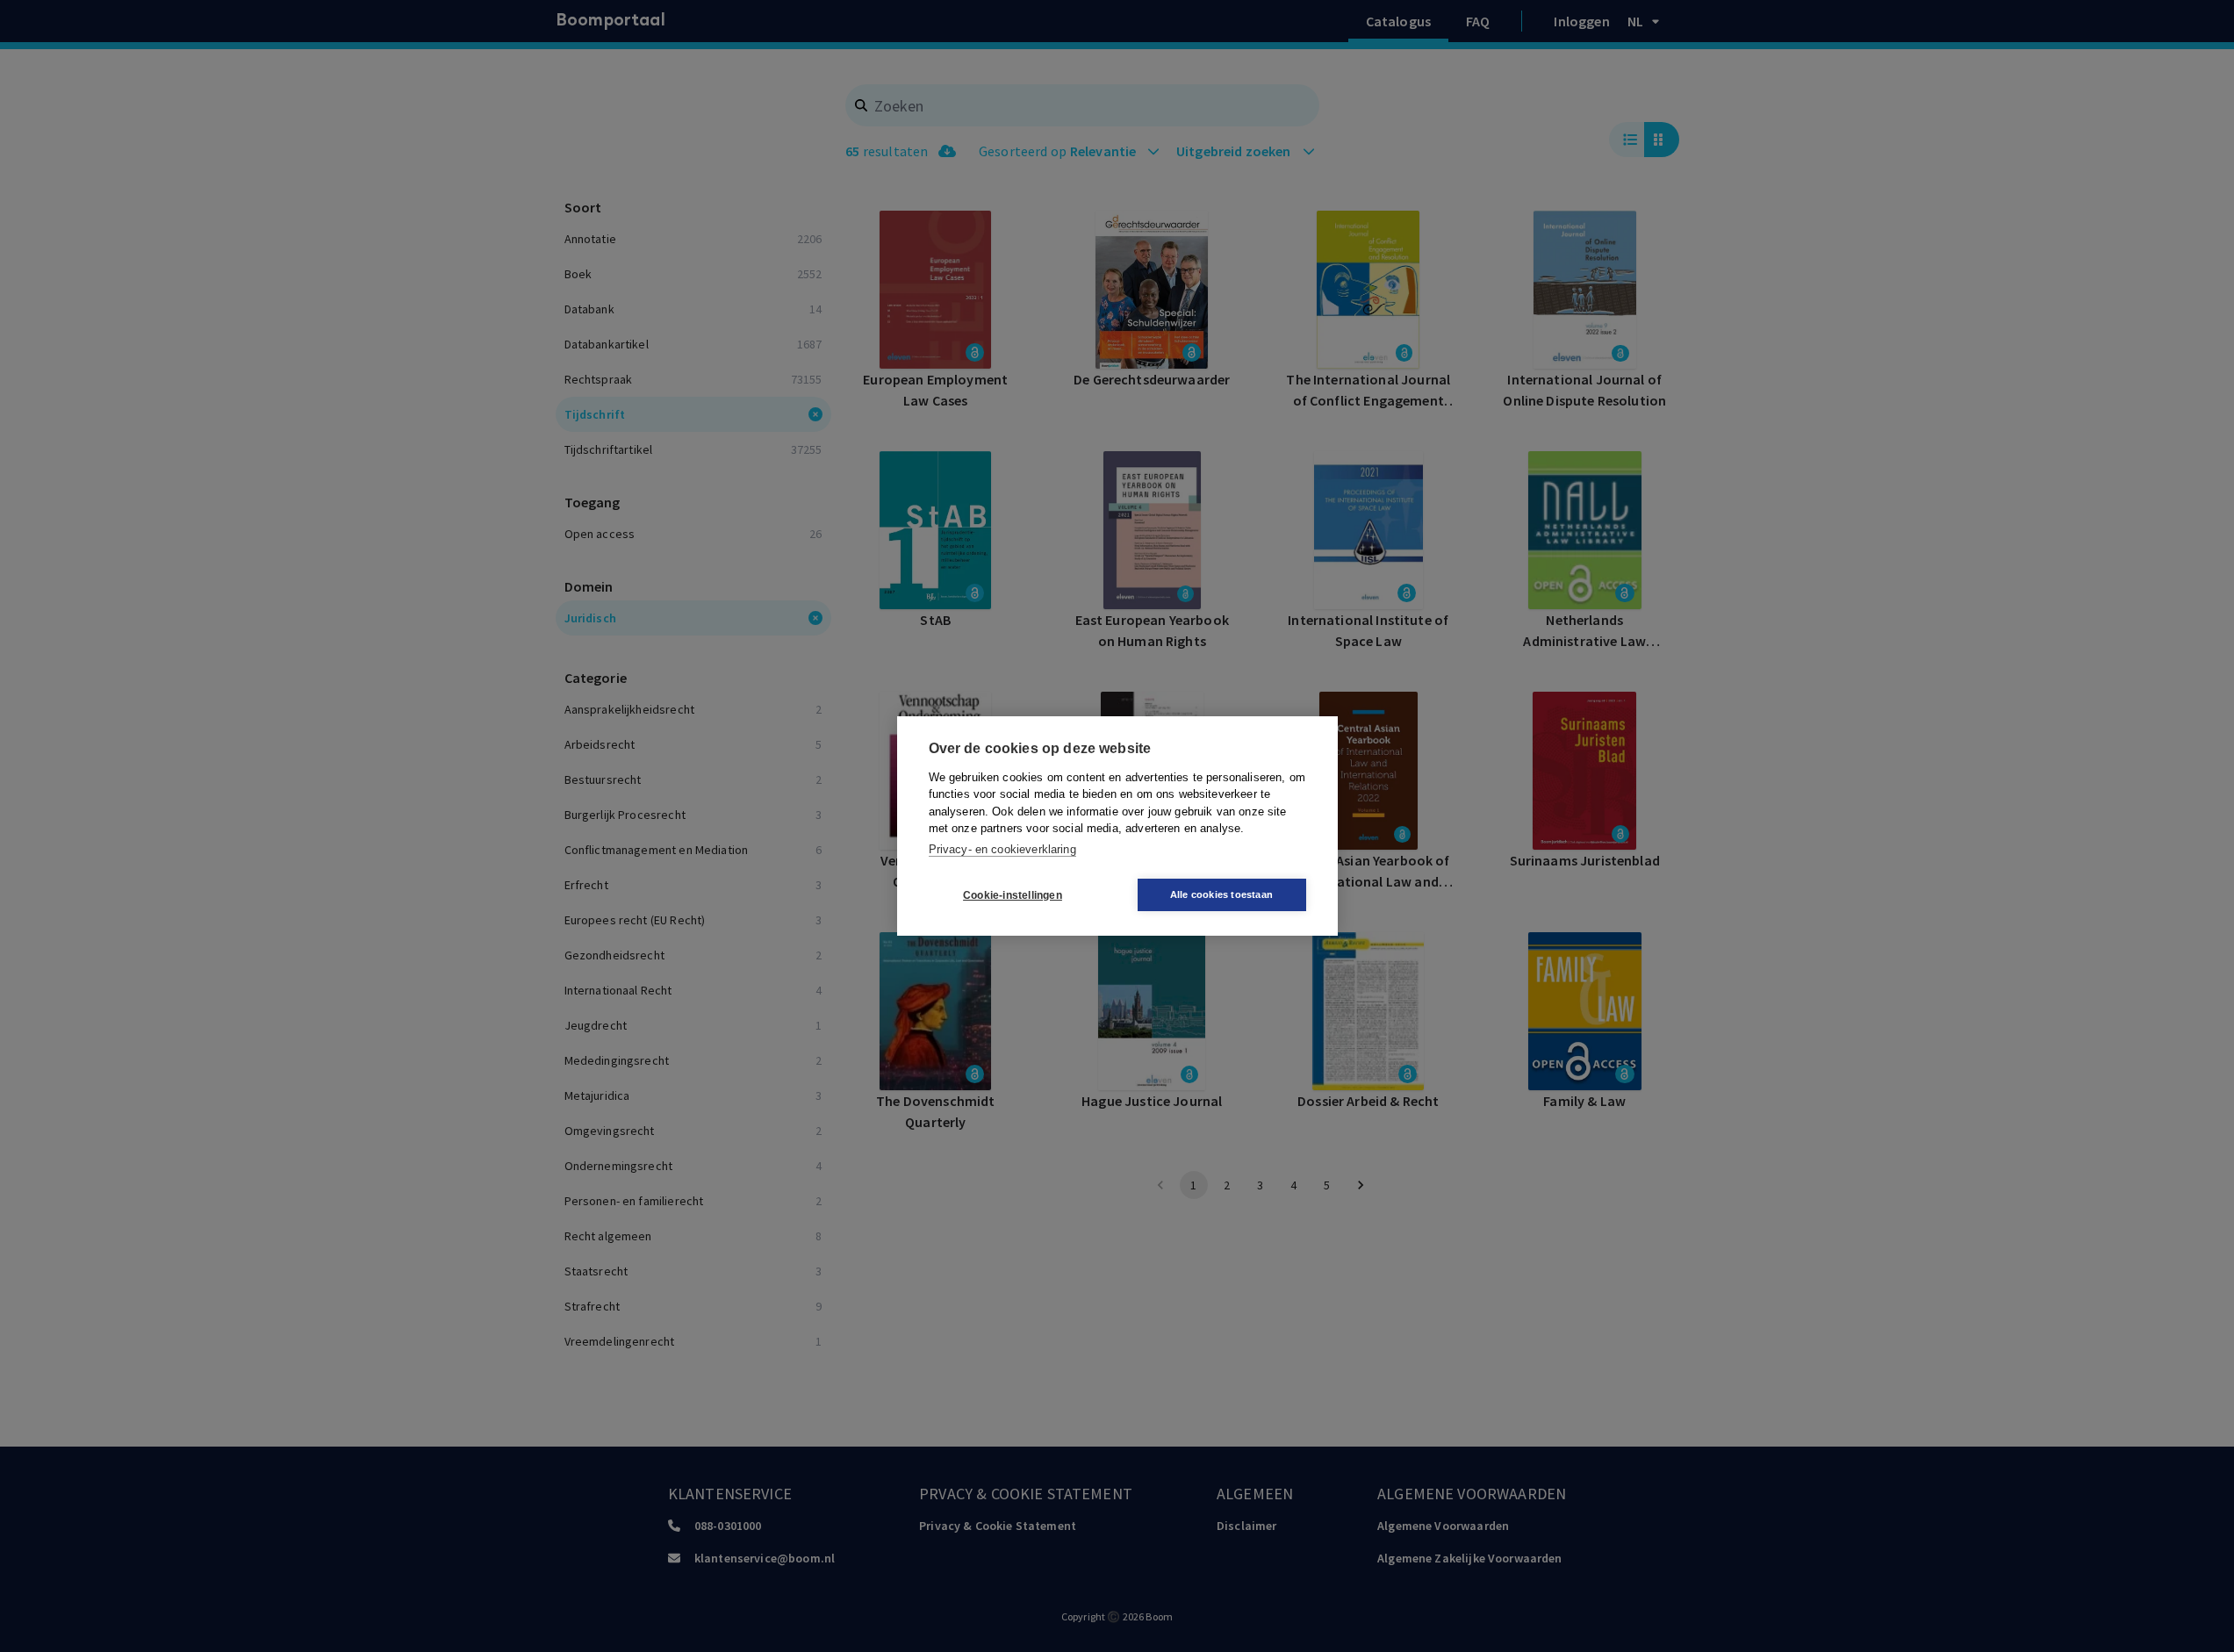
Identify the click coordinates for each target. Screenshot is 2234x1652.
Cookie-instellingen (1013, 895)
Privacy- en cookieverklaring (1002, 849)
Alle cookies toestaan (1221, 894)
